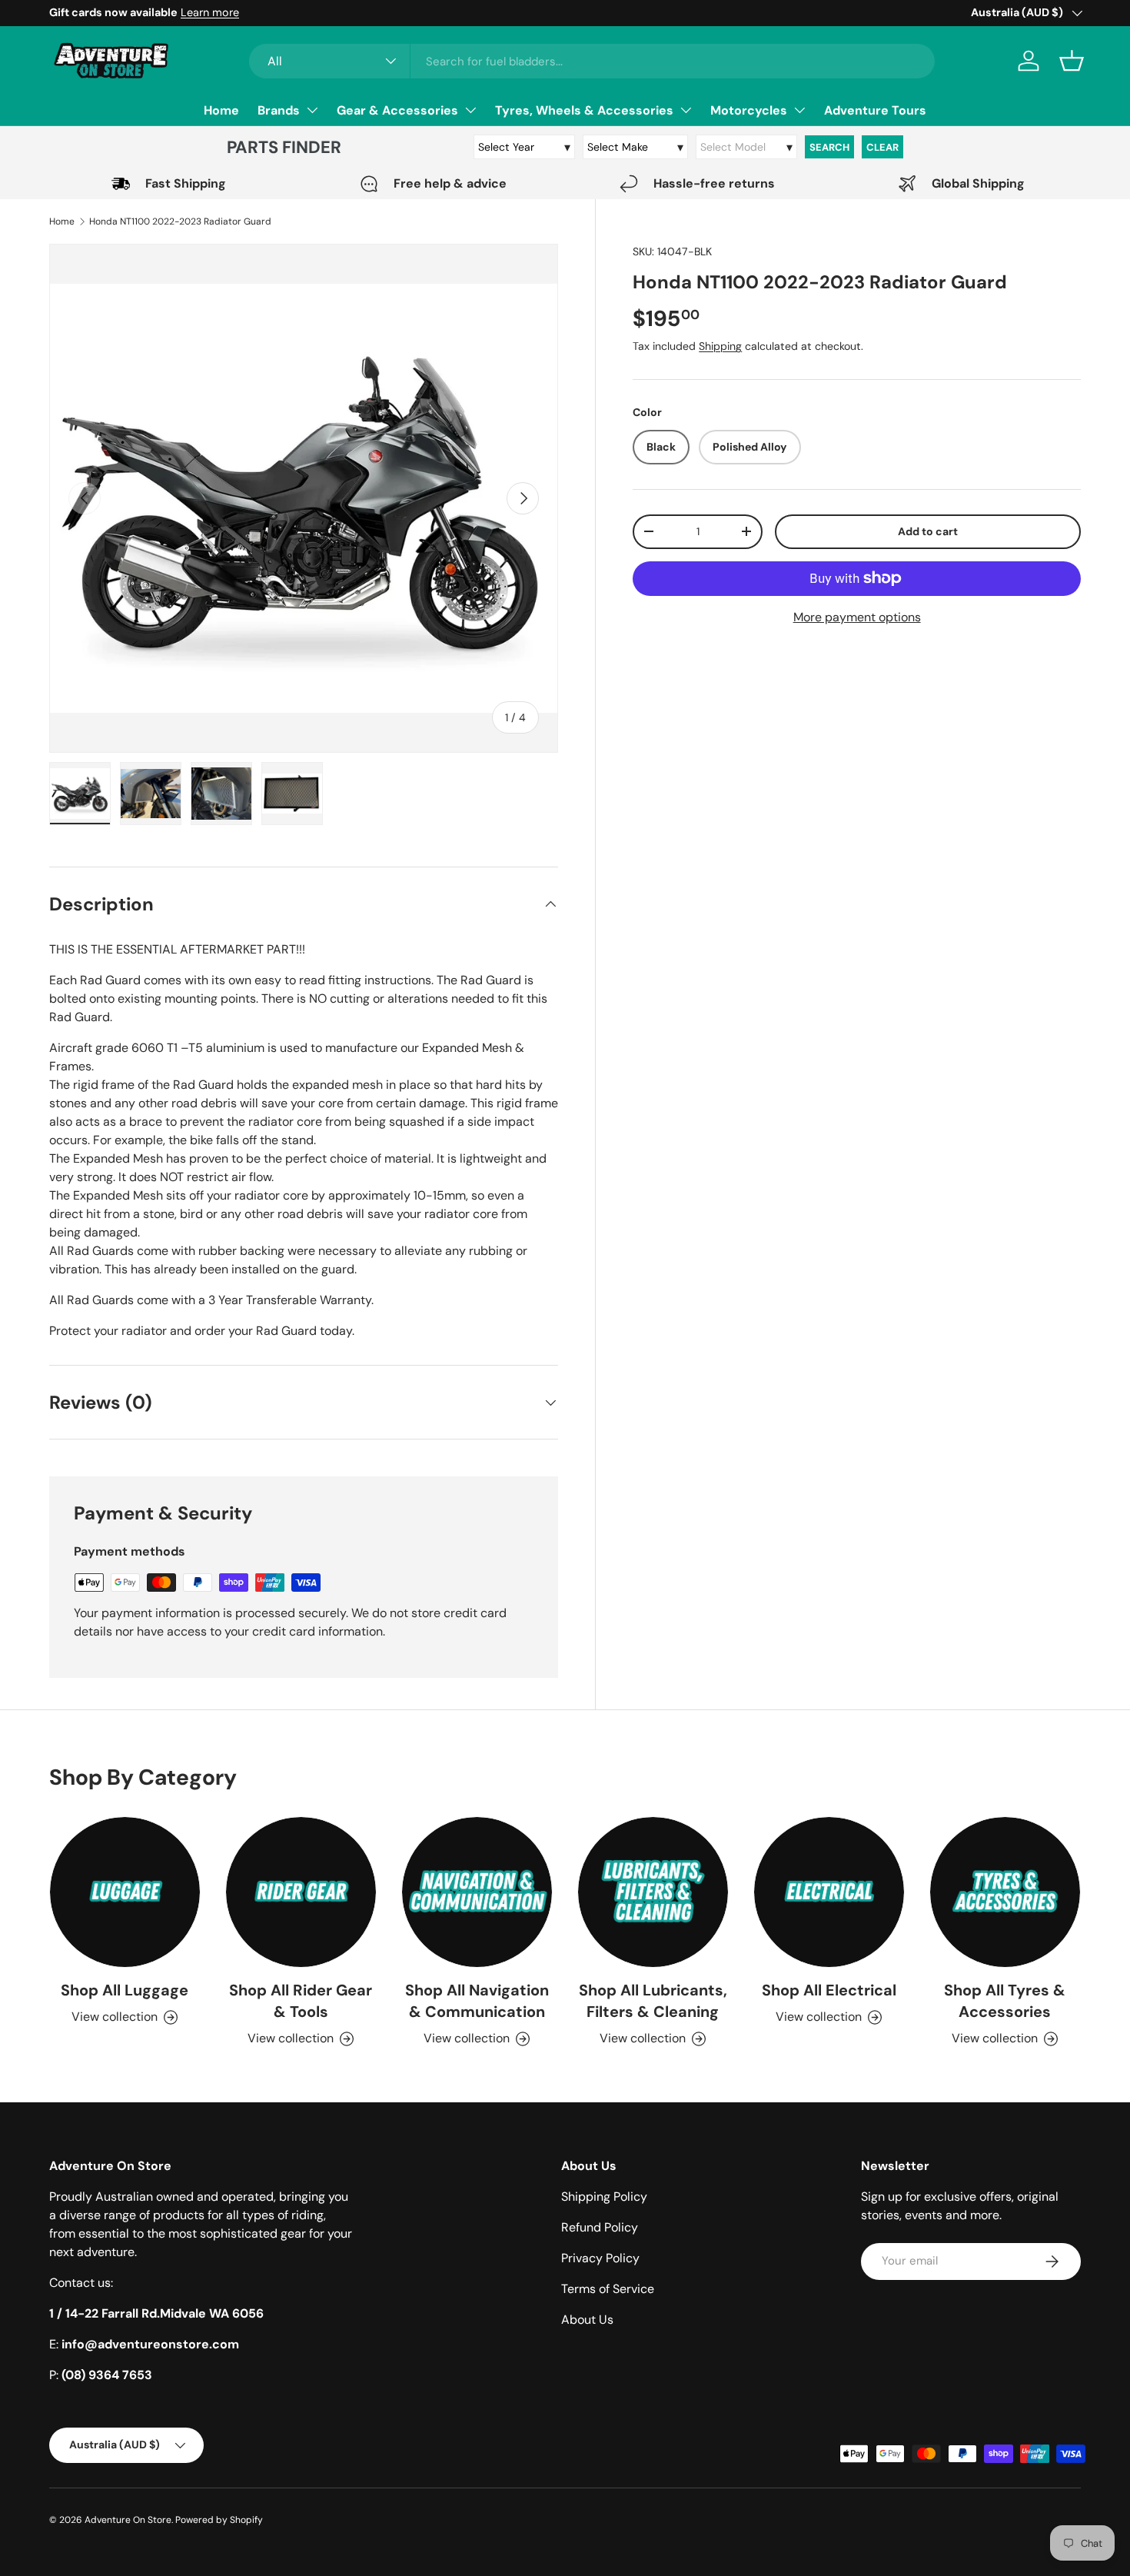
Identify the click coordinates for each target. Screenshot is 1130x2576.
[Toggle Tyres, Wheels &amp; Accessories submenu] (686, 110)
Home (221, 110)
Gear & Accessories (397, 110)
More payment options (857, 616)
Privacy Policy (600, 2258)
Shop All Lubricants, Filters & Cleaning (653, 2001)
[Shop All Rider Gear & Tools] (301, 1892)
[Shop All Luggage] (125, 1892)
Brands (279, 110)
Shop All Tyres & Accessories (1005, 2001)
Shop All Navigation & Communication (477, 2001)
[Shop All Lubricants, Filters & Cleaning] (653, 1892)
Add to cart (928, 531)
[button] (1072, 61)
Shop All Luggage (125, 1990)
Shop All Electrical (829, 1990)
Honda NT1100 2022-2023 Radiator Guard (180, 221)
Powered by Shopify (219, 2520)
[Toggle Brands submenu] (312, 110)
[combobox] (592, 61)
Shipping (720, 346)
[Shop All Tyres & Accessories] (1005, 1892)
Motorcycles (749, 110)
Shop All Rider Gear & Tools (301, 2001)
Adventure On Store (128, 2520)
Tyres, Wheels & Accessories (584, 110)
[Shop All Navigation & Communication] (477, 1892)
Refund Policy (600, 2227)
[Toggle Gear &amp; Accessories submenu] (470, 110)
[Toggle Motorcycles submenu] (799, 110)
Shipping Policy (604, 2197)
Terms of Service (608, 2289)
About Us (587, 2320)
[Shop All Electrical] (829, 1892)
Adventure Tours (875, 110)
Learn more (210, 12)
